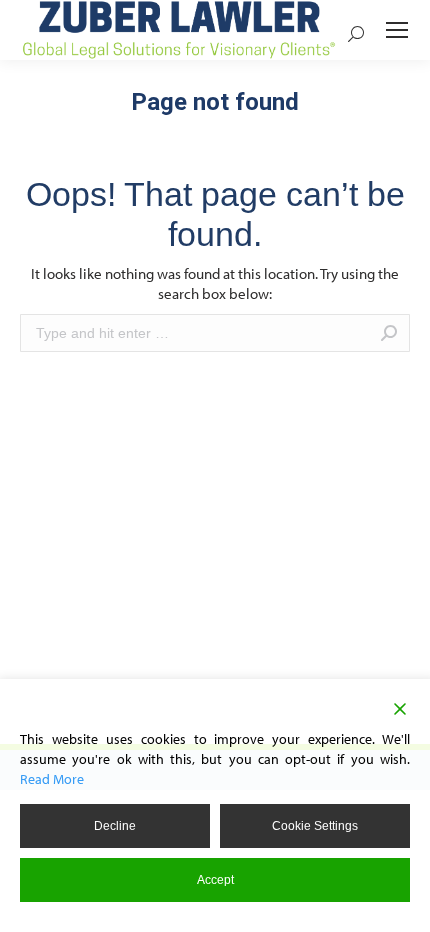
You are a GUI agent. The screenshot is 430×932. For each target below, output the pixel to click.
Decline (115, 826)
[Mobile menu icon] (397, 30)
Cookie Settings (315, 826)
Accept (215, 880)
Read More (52, 779)
